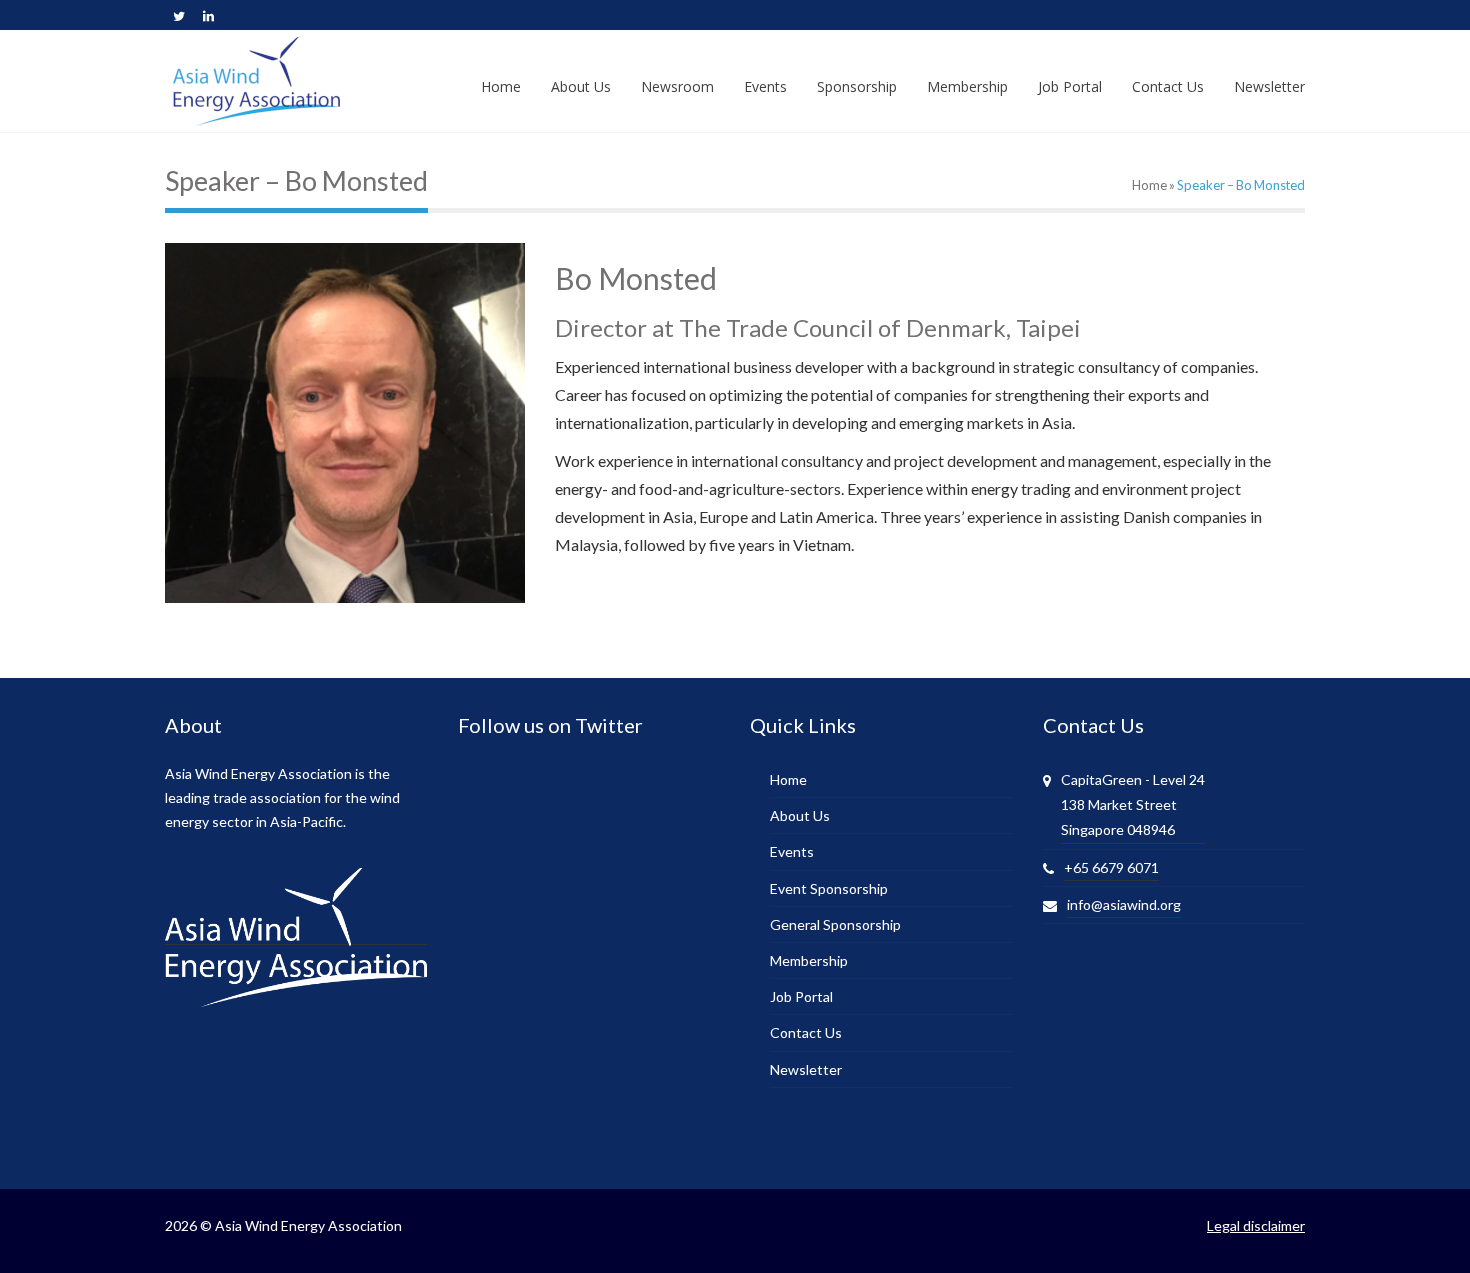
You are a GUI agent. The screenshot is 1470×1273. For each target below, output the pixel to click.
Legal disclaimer (1256, 1225)
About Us (800, 815)
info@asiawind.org (1124, 904)
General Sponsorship (835, 924)
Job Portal (801, 996)
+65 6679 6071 (1111, 867)
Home (1149, 185)
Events (792, 851)
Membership (809, 960)
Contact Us (806, 1032)
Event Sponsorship (829, 888)
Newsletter (806, 1069)
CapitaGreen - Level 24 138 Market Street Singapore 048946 (1133, 804)
